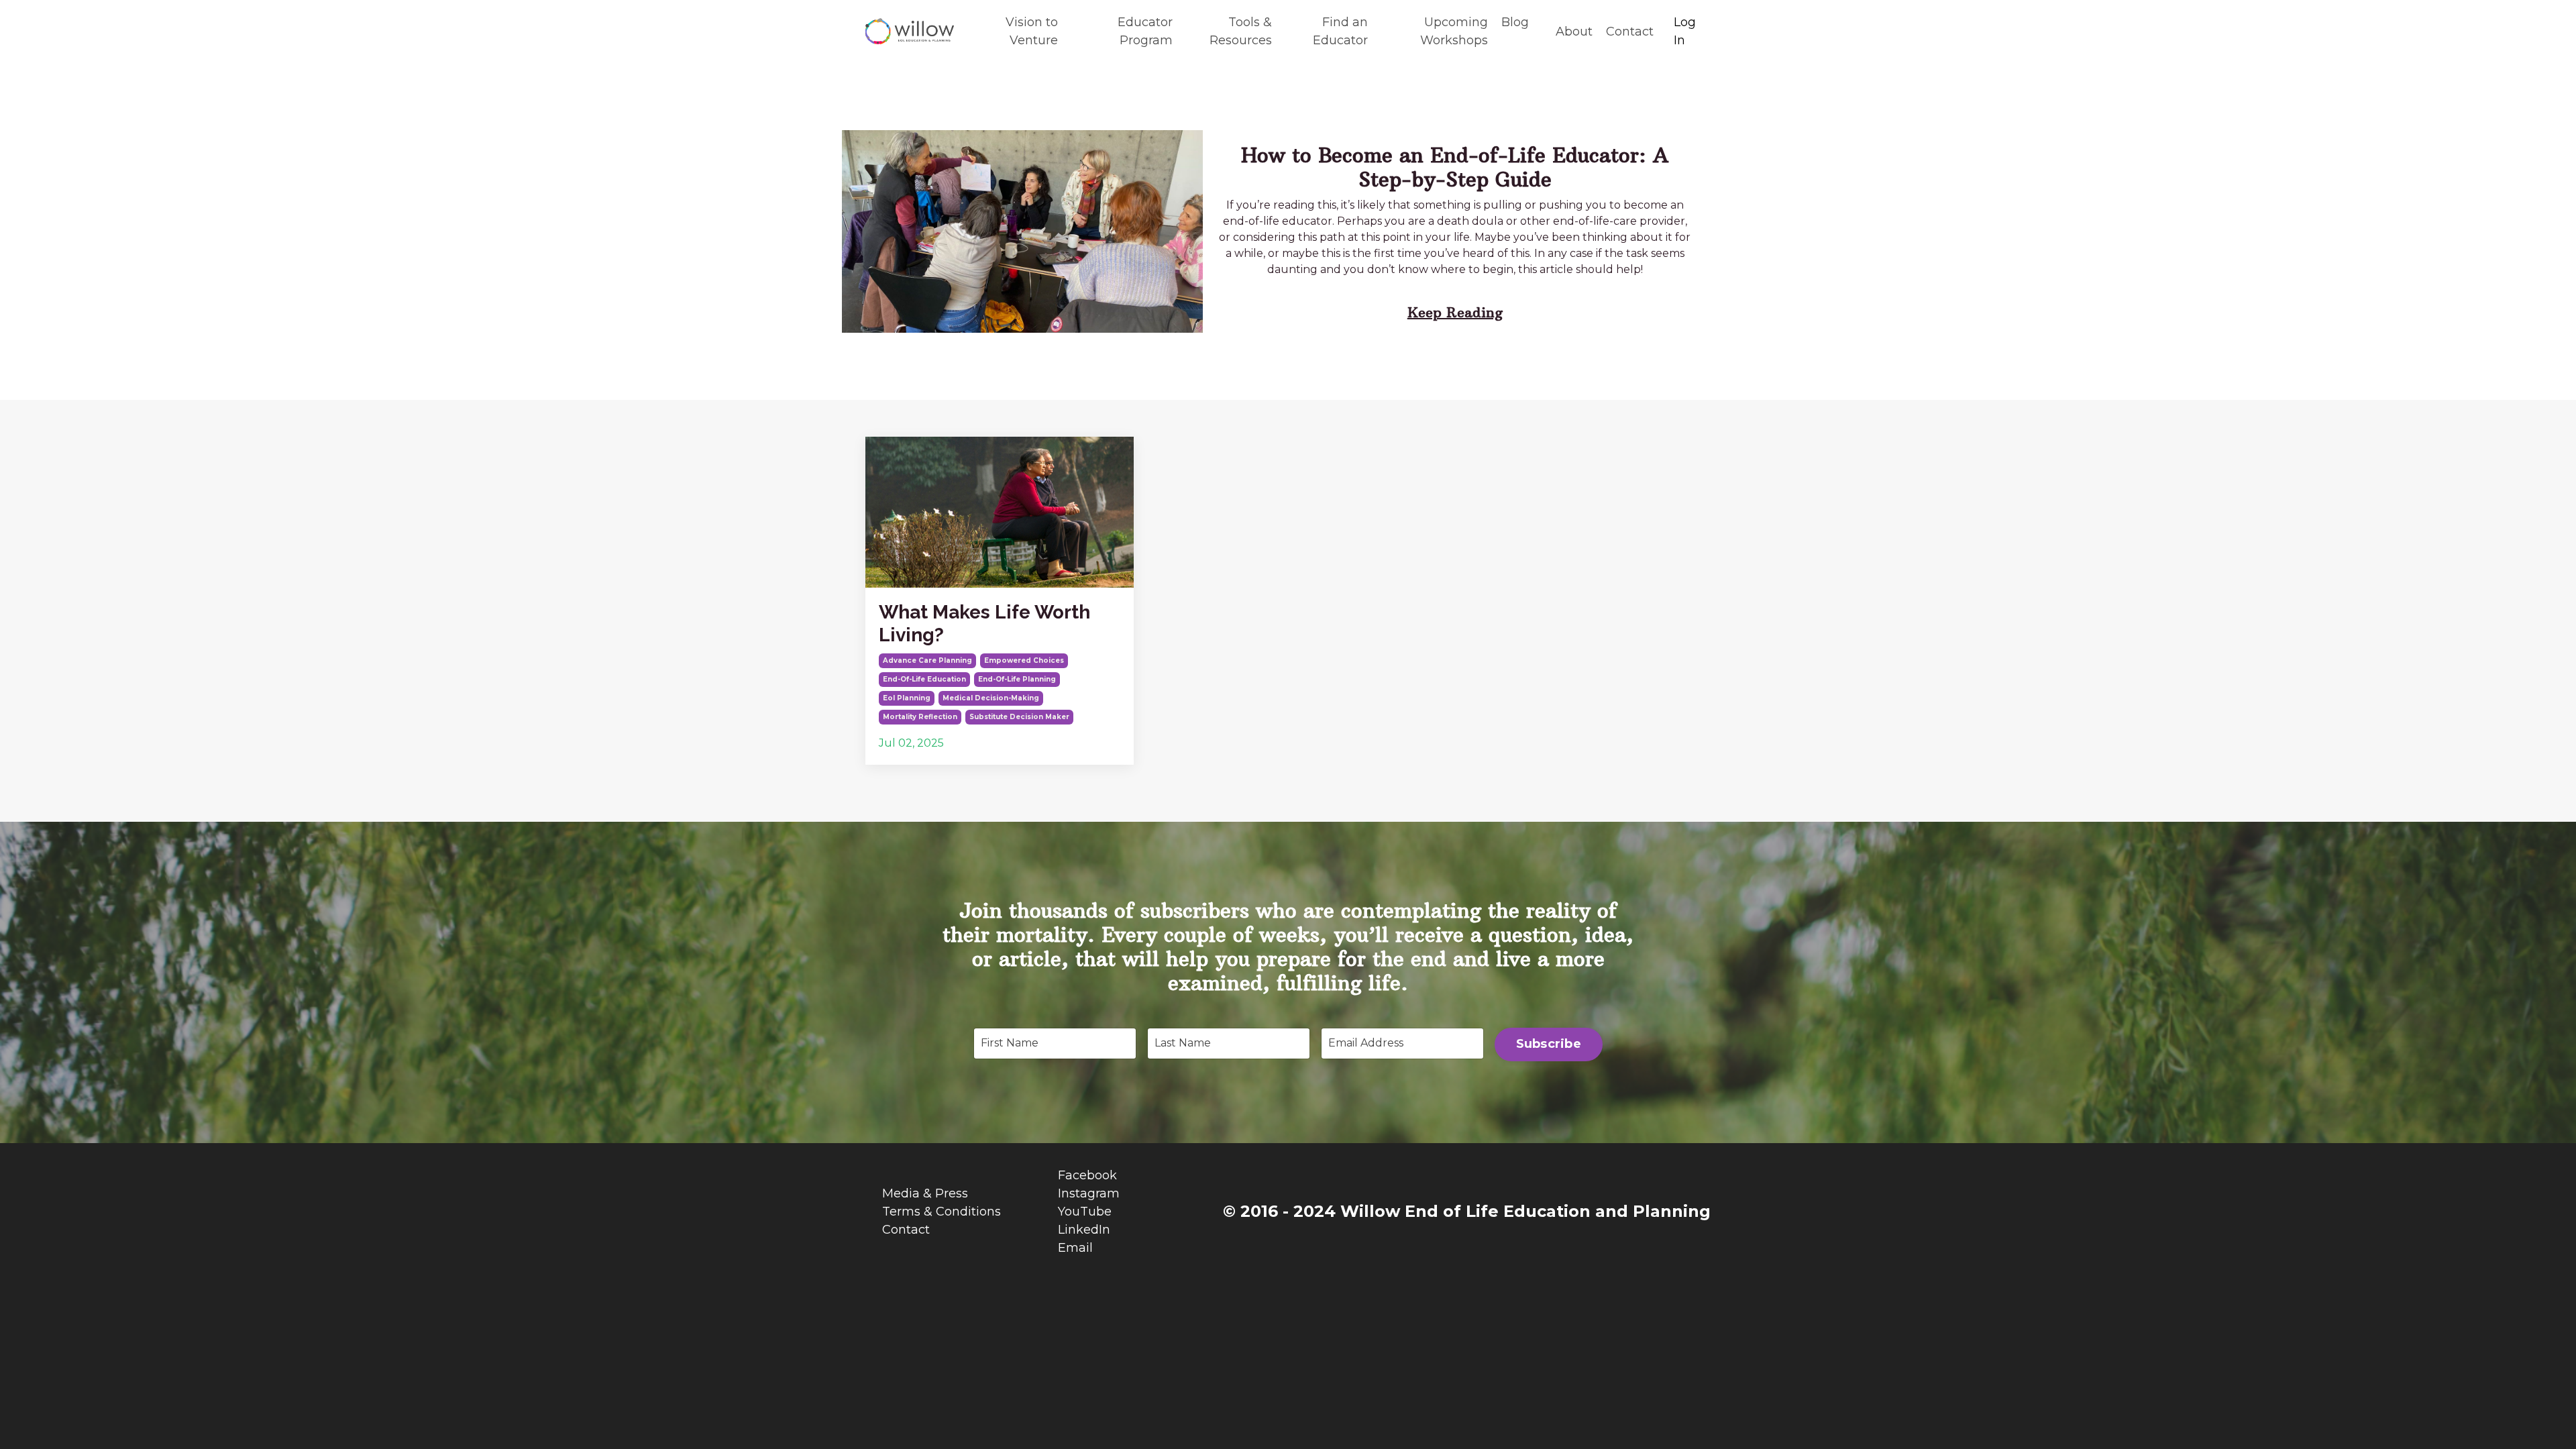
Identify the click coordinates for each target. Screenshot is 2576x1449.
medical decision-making (991, 698)
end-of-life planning (1017, 679)
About (1574, 32)
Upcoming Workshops (1454, 31)
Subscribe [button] (1549, 1044)
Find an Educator (1340, 31)
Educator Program (1145, 31)
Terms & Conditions (942, 1212)
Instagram (1089, 1193)
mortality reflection (920, 717)
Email (1075, 1248)
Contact (1630, 32)
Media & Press (925, 1193)
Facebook (1087, 1175)
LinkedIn (1084, 1230)
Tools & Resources (1241, 31)
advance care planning (927, 660)
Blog (1515, 22)
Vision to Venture (1031, 31)
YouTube (1085, 1212)
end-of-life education (924, 679)
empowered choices (1024, 660)
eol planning (907, 698)
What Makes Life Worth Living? (984, 624)
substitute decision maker (1019, 717)
